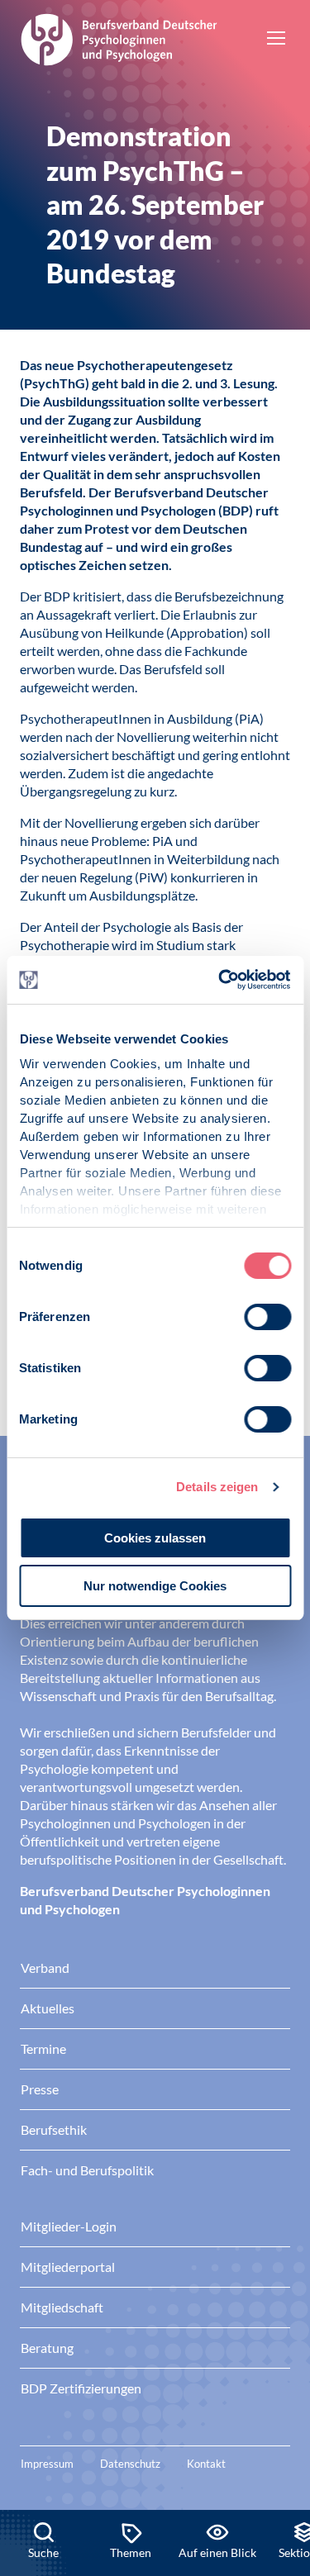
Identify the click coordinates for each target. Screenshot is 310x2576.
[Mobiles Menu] (276, 40)
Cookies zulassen (155, 1538)
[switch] (267, 1317)
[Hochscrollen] (280, 2454)
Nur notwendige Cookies (155, 1586)
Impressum (47, 2464)
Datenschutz (130, 2464)
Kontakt (206, 2464)
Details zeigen (217, 1487)
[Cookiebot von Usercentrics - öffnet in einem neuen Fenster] (221, 980)
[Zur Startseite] (119, 37)
